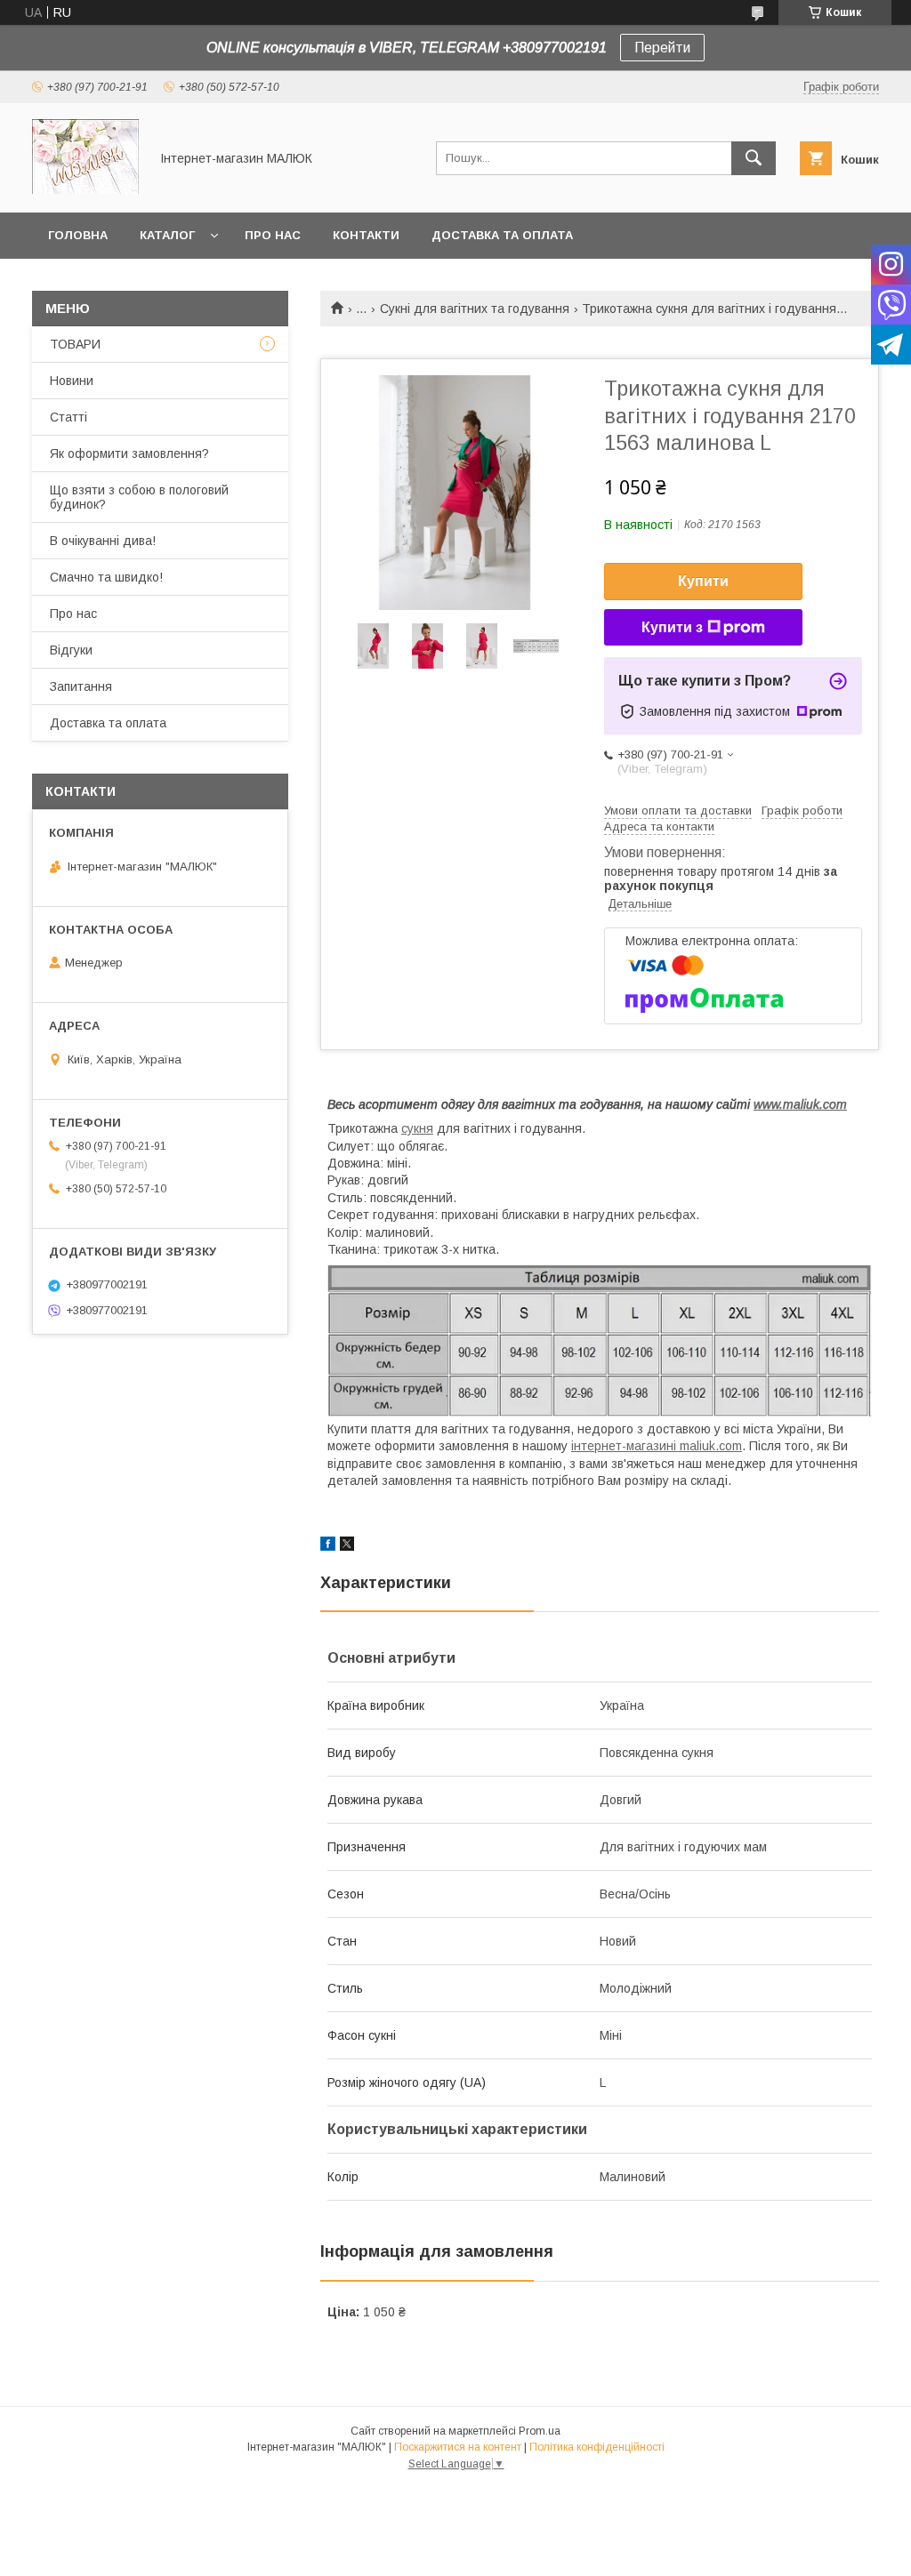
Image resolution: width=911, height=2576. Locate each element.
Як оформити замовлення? (129, 453)
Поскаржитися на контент (458, 2447)
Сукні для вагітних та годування (475, 309)
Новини (72, 381)
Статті (69, 417)
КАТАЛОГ (167, 235)
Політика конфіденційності (597, 2447)
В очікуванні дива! (103, 541)
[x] (347, 1546)
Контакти (366, 235)
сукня (417, 1128)
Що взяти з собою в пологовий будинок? (139, 497)
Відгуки (71, 650)
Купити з (672, 627)
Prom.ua (540, 2431)
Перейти (662, 48)
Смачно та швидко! (106, 577)
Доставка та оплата (502, 235)
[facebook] (328, 1546)
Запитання (81, 686)
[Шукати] (754, 158)
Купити (703, 581)
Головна (78, 235)
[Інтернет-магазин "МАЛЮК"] (85, 189)
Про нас (273, 235)
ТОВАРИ (75, 344)
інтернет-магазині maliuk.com (657, 1446)
